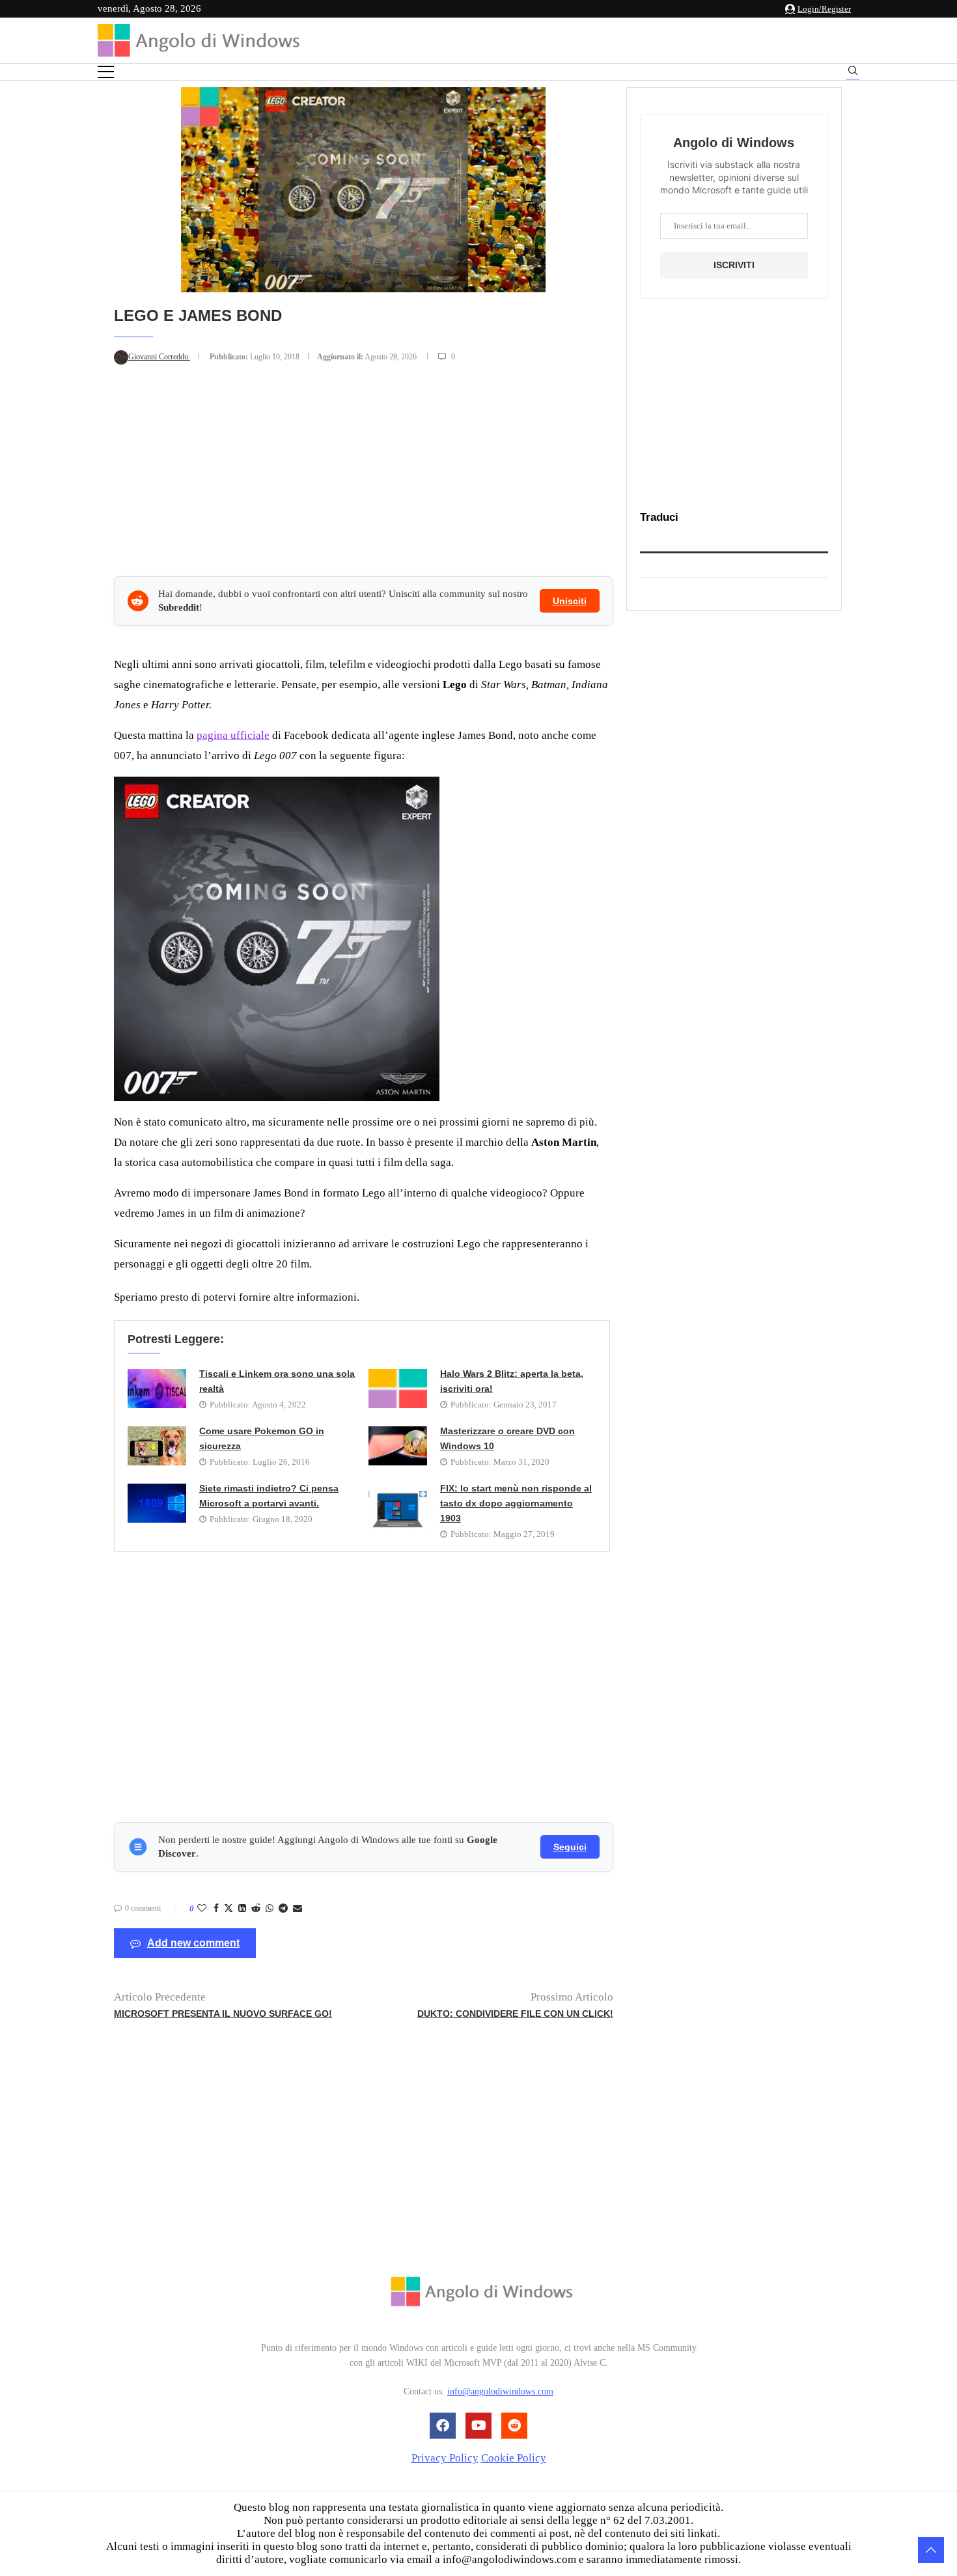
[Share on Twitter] (229, 1909)
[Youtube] (478, 2426)
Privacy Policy (445, 2458)
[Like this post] (202, 1909)
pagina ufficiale (233, 735)
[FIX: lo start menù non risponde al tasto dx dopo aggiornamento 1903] (398, 1510)
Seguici (570, 1847)
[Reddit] (514, 2426)
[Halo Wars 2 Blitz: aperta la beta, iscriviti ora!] (398, 1389)
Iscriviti (734, 265)
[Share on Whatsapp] (270, 1909)
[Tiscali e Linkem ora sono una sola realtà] (157, 1389)
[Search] (853, 73)
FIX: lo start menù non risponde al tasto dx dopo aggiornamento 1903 (516, 1503)
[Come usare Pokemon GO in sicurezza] (157, 1446)
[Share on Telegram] (283, 1909)
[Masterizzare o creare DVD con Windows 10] (398, 1446)
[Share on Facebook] (216, 1909)
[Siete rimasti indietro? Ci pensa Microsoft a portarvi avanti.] (157, 1503)
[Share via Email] (298, 1909)
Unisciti (570, 601)
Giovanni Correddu (159, 357)
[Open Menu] (106, 72)
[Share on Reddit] (256, 1909)
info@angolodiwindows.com (500, 2392)
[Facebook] (443, 2426)
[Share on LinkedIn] (242, 1909)
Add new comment (193, 1943)
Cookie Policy (514, 2458)
